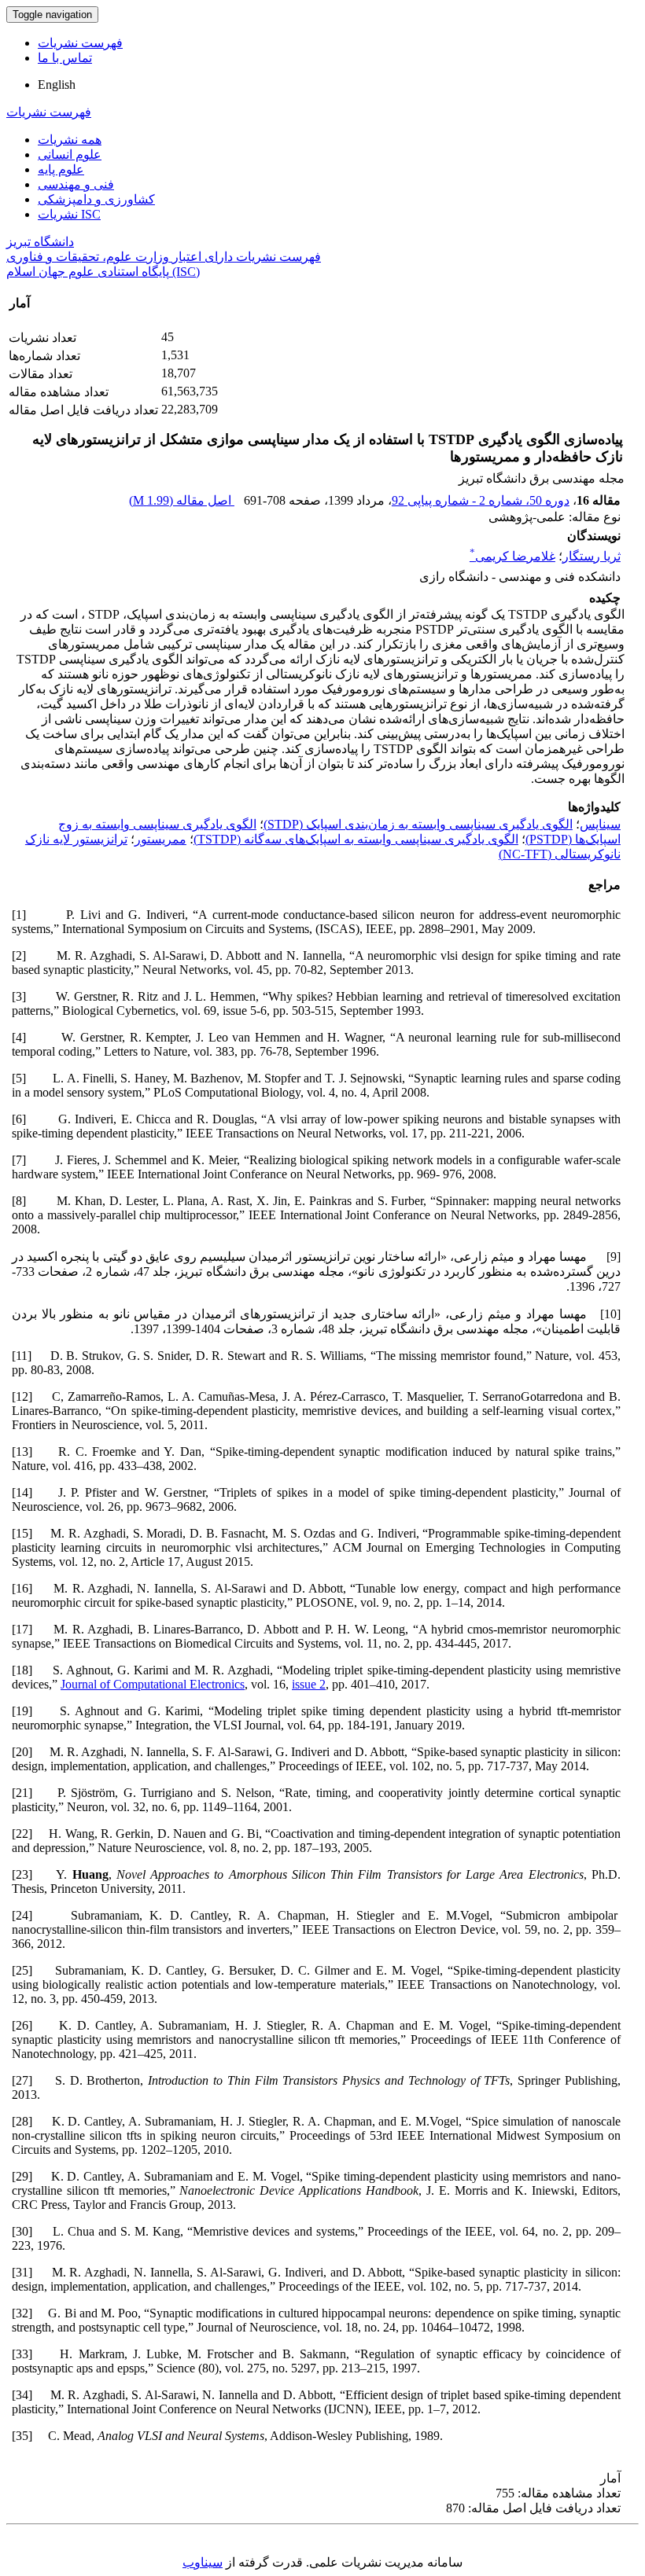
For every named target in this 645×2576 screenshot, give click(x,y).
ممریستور (160, 839)
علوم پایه (61, 169)
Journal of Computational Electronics (153, 1684)
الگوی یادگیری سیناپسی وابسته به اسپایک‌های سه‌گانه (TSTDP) (356, 839)
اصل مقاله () (182, 500)
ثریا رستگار (592, 556)
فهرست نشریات (80, 43)
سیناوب (203, 2562)
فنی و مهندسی (76, 184)
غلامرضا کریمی (512, 556)
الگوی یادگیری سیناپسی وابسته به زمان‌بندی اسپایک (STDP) (418, 824)
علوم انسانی (70, 154)
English (57, 85)
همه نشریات (70, 140)
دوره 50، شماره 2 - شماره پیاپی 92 (481, 500)
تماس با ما (65, 58)
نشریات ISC (69, 214)
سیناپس (600, 824)
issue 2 (309, 1684)
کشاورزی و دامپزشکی (96, 199)
